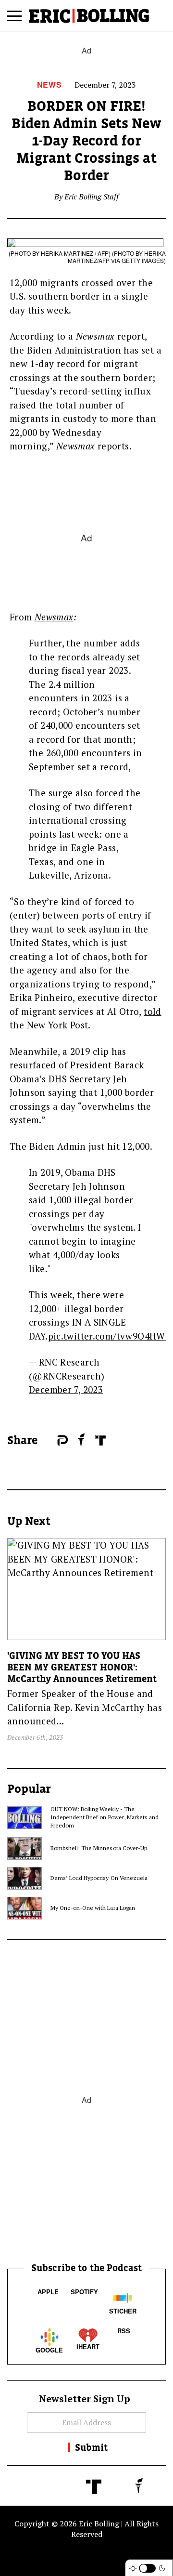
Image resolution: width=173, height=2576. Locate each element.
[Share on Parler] (63, 1440)
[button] (14, 20)
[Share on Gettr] (81, 1439)
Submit (91, 2447)
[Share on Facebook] (48, 1441)
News (49, 85)
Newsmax (54, 617)
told (153, 1011)
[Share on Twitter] (52, 1441)
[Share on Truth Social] (100, 1440)
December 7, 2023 (66, 1389)
